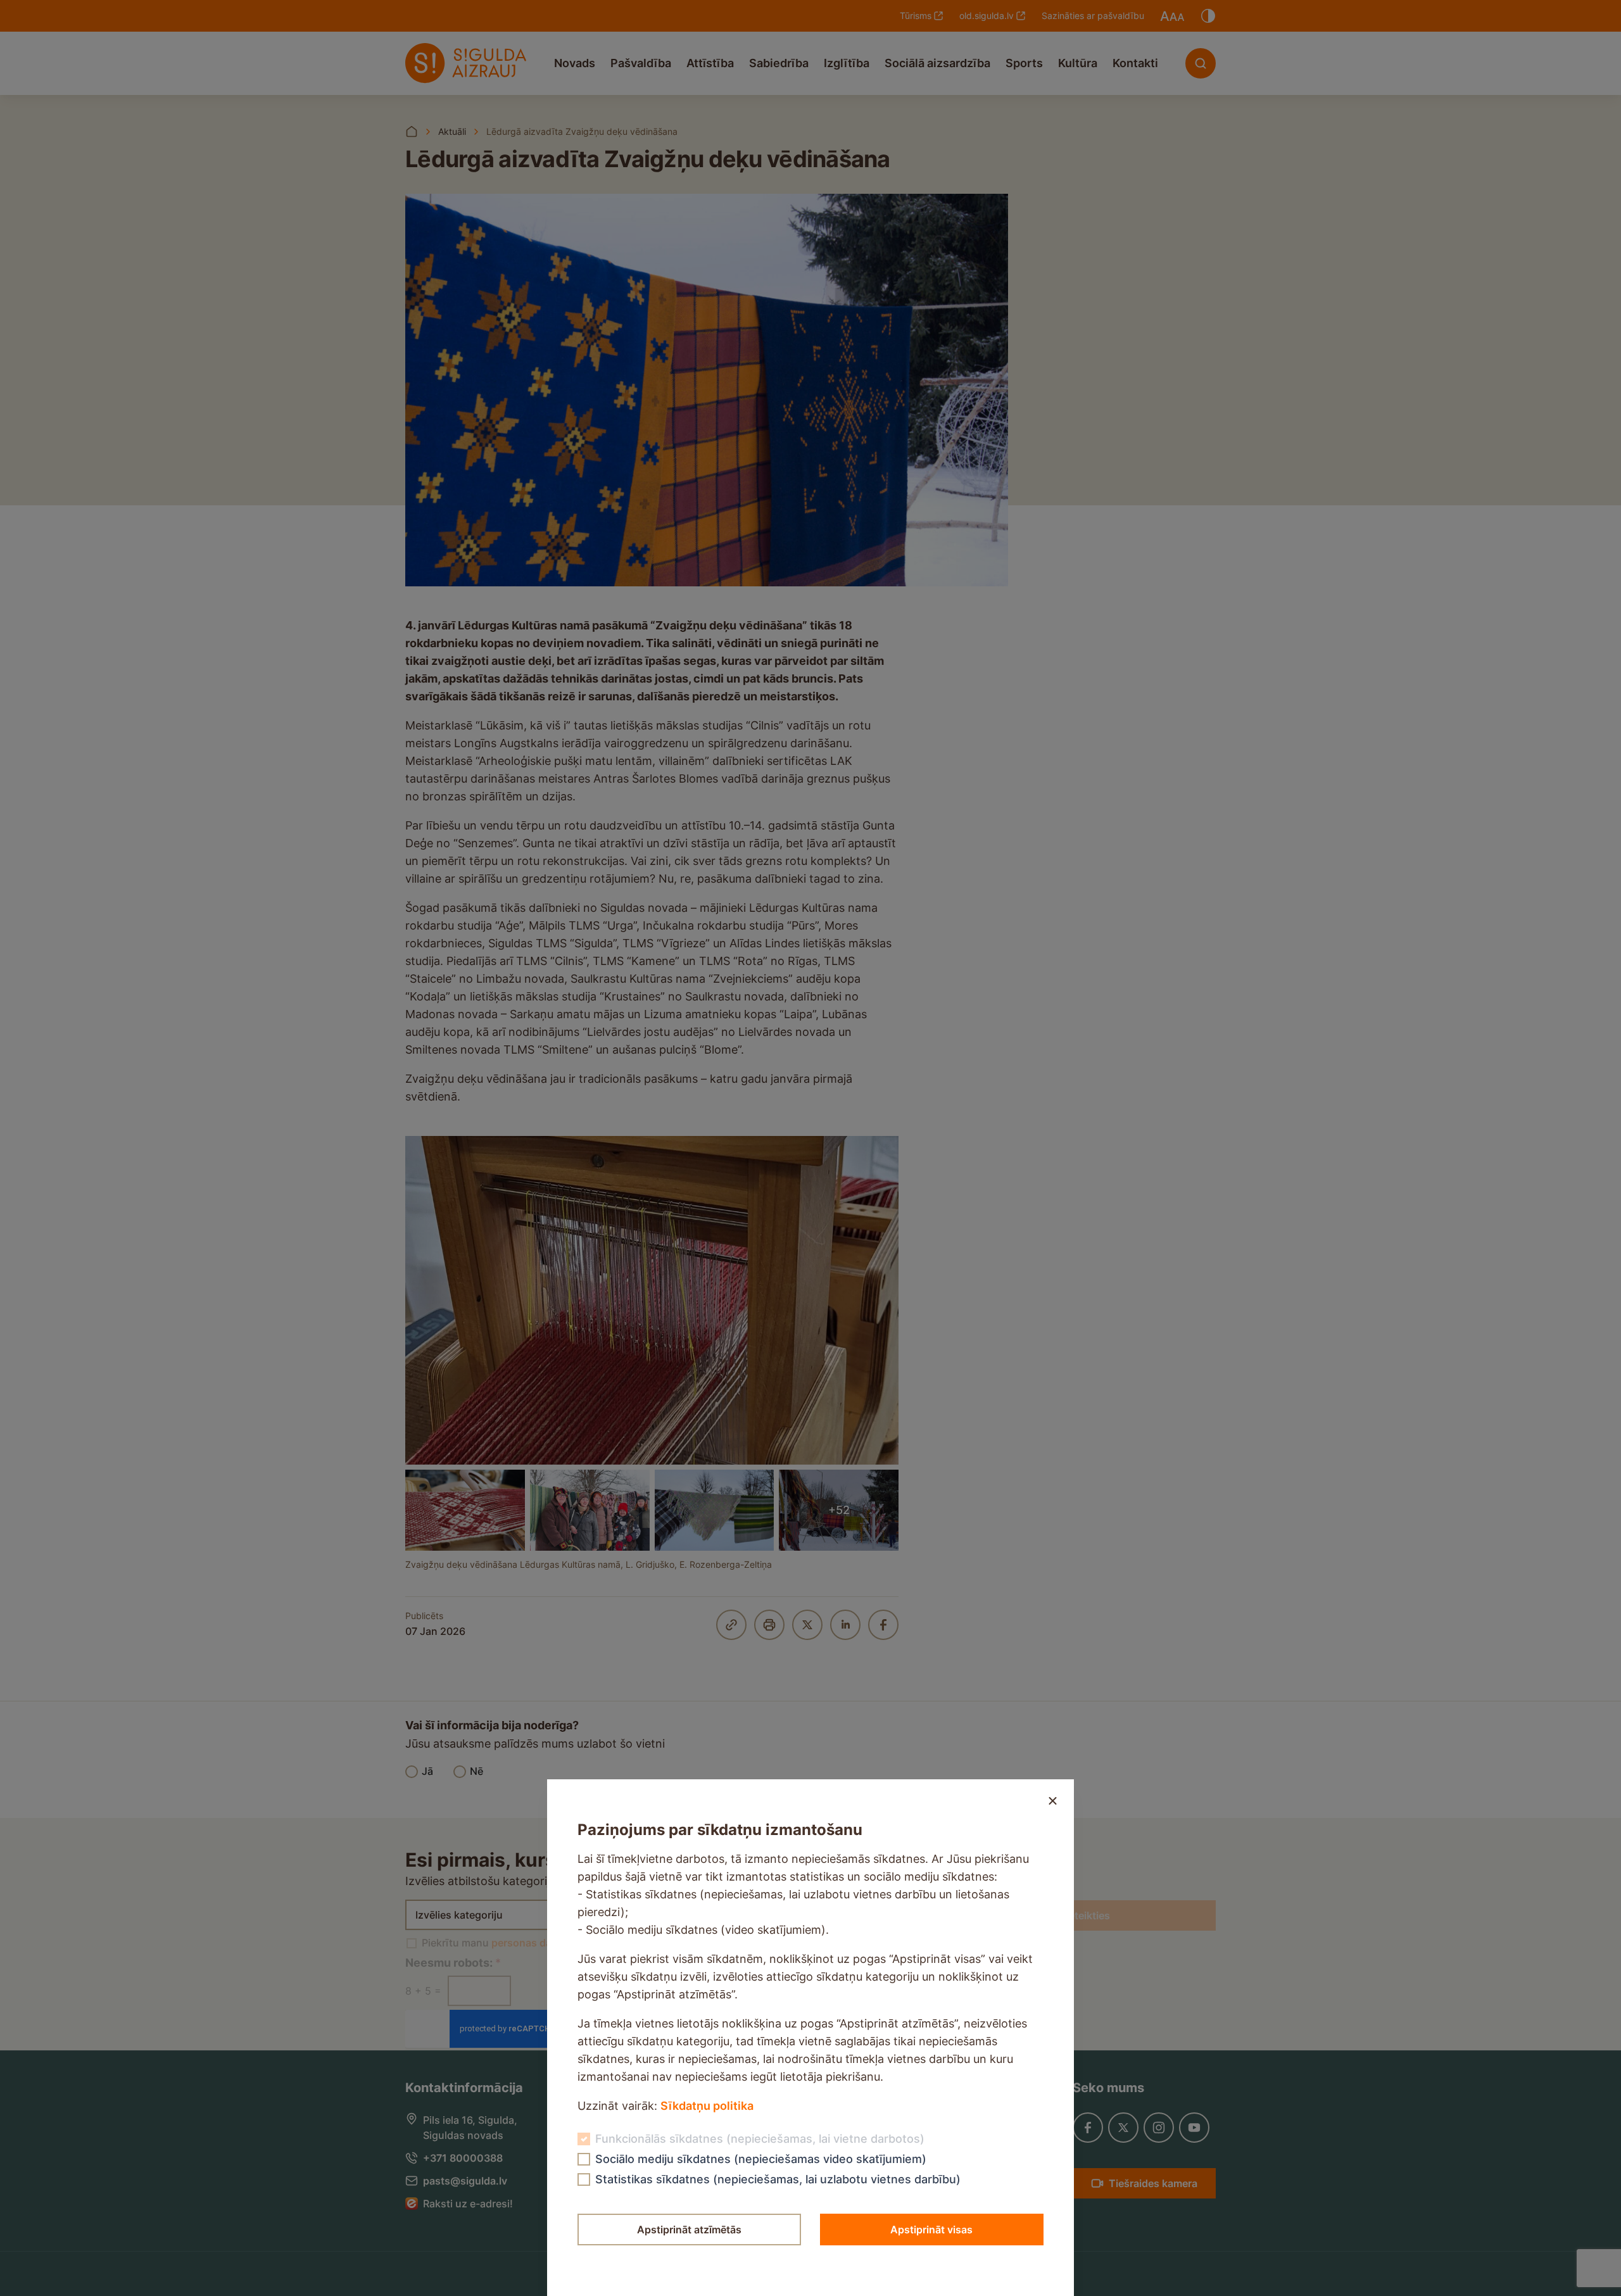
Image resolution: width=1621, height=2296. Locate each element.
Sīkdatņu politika (707, 2106)
